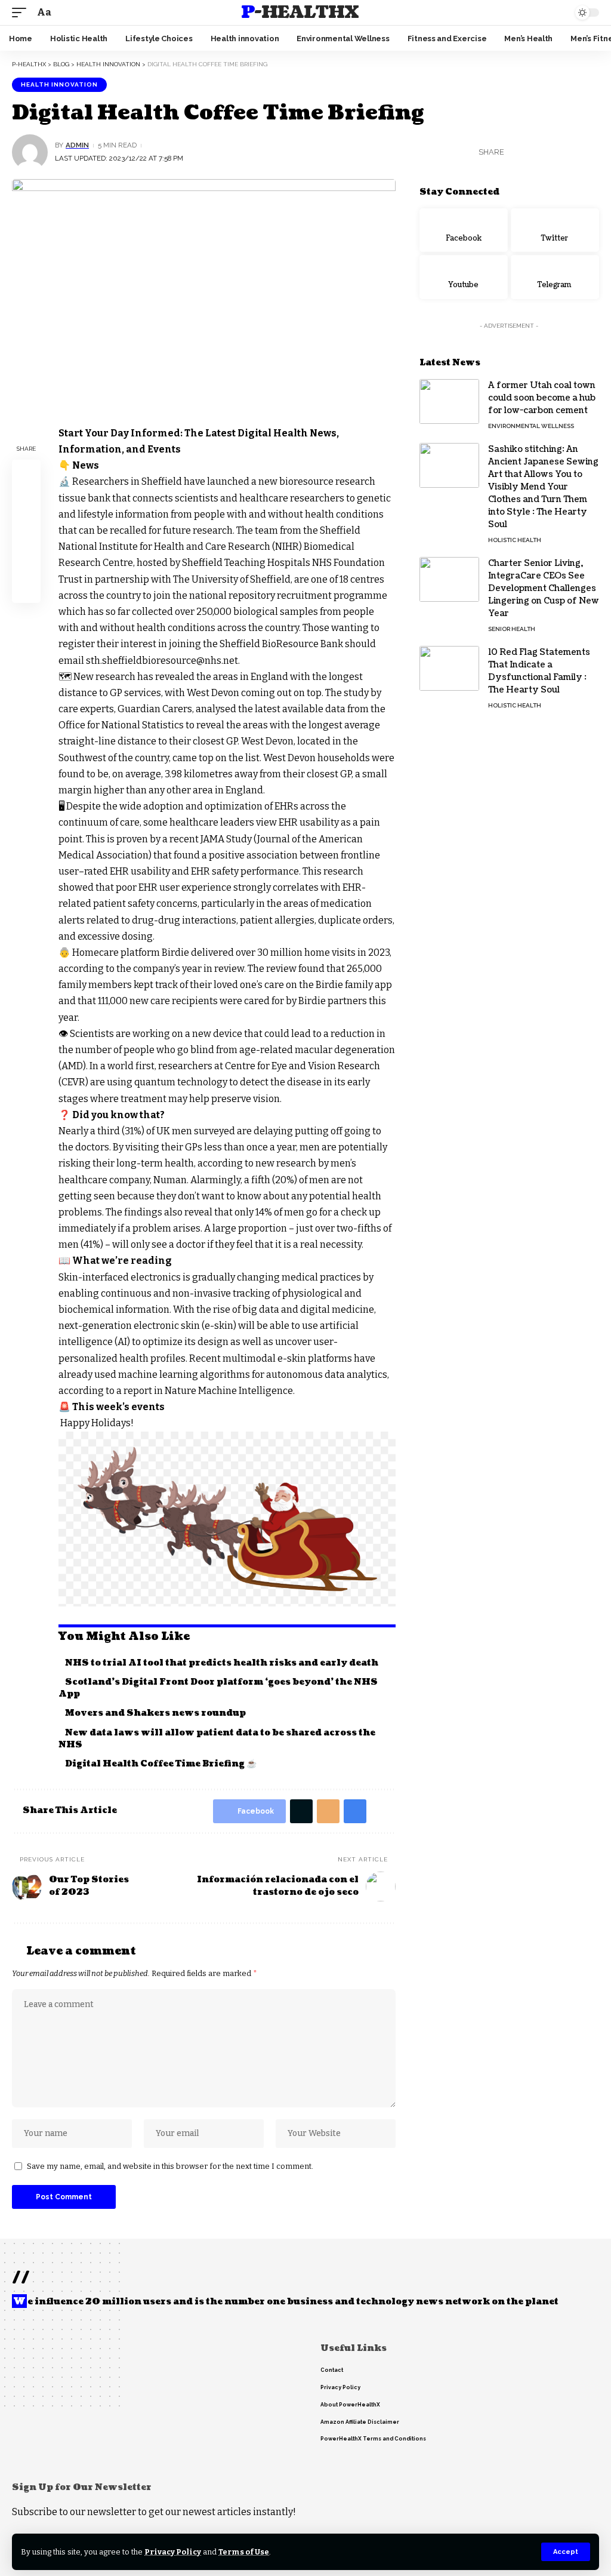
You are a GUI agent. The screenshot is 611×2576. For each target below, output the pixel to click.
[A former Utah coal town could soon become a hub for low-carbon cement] (449, 401)
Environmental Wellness (531, 426)
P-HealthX (300, 13)
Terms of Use (244, 2552)
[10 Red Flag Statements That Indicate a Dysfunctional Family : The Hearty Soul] (449, 668)
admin (77, 145)
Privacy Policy (173, 2552)
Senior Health (512, 629)
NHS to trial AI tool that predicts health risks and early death (222, 1663)
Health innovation (59, 84)
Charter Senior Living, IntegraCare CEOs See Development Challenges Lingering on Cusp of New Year (544, 588)
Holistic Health (515, 540)
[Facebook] (464, 230)
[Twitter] (555, 230)
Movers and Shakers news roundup (155, 1713)
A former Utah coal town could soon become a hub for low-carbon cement (542, 398)
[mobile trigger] (22, 12)
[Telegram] (555, 277)
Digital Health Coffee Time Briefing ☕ (161, 1764)
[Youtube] (464, 277)
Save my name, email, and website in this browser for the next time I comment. (170, 2166)
